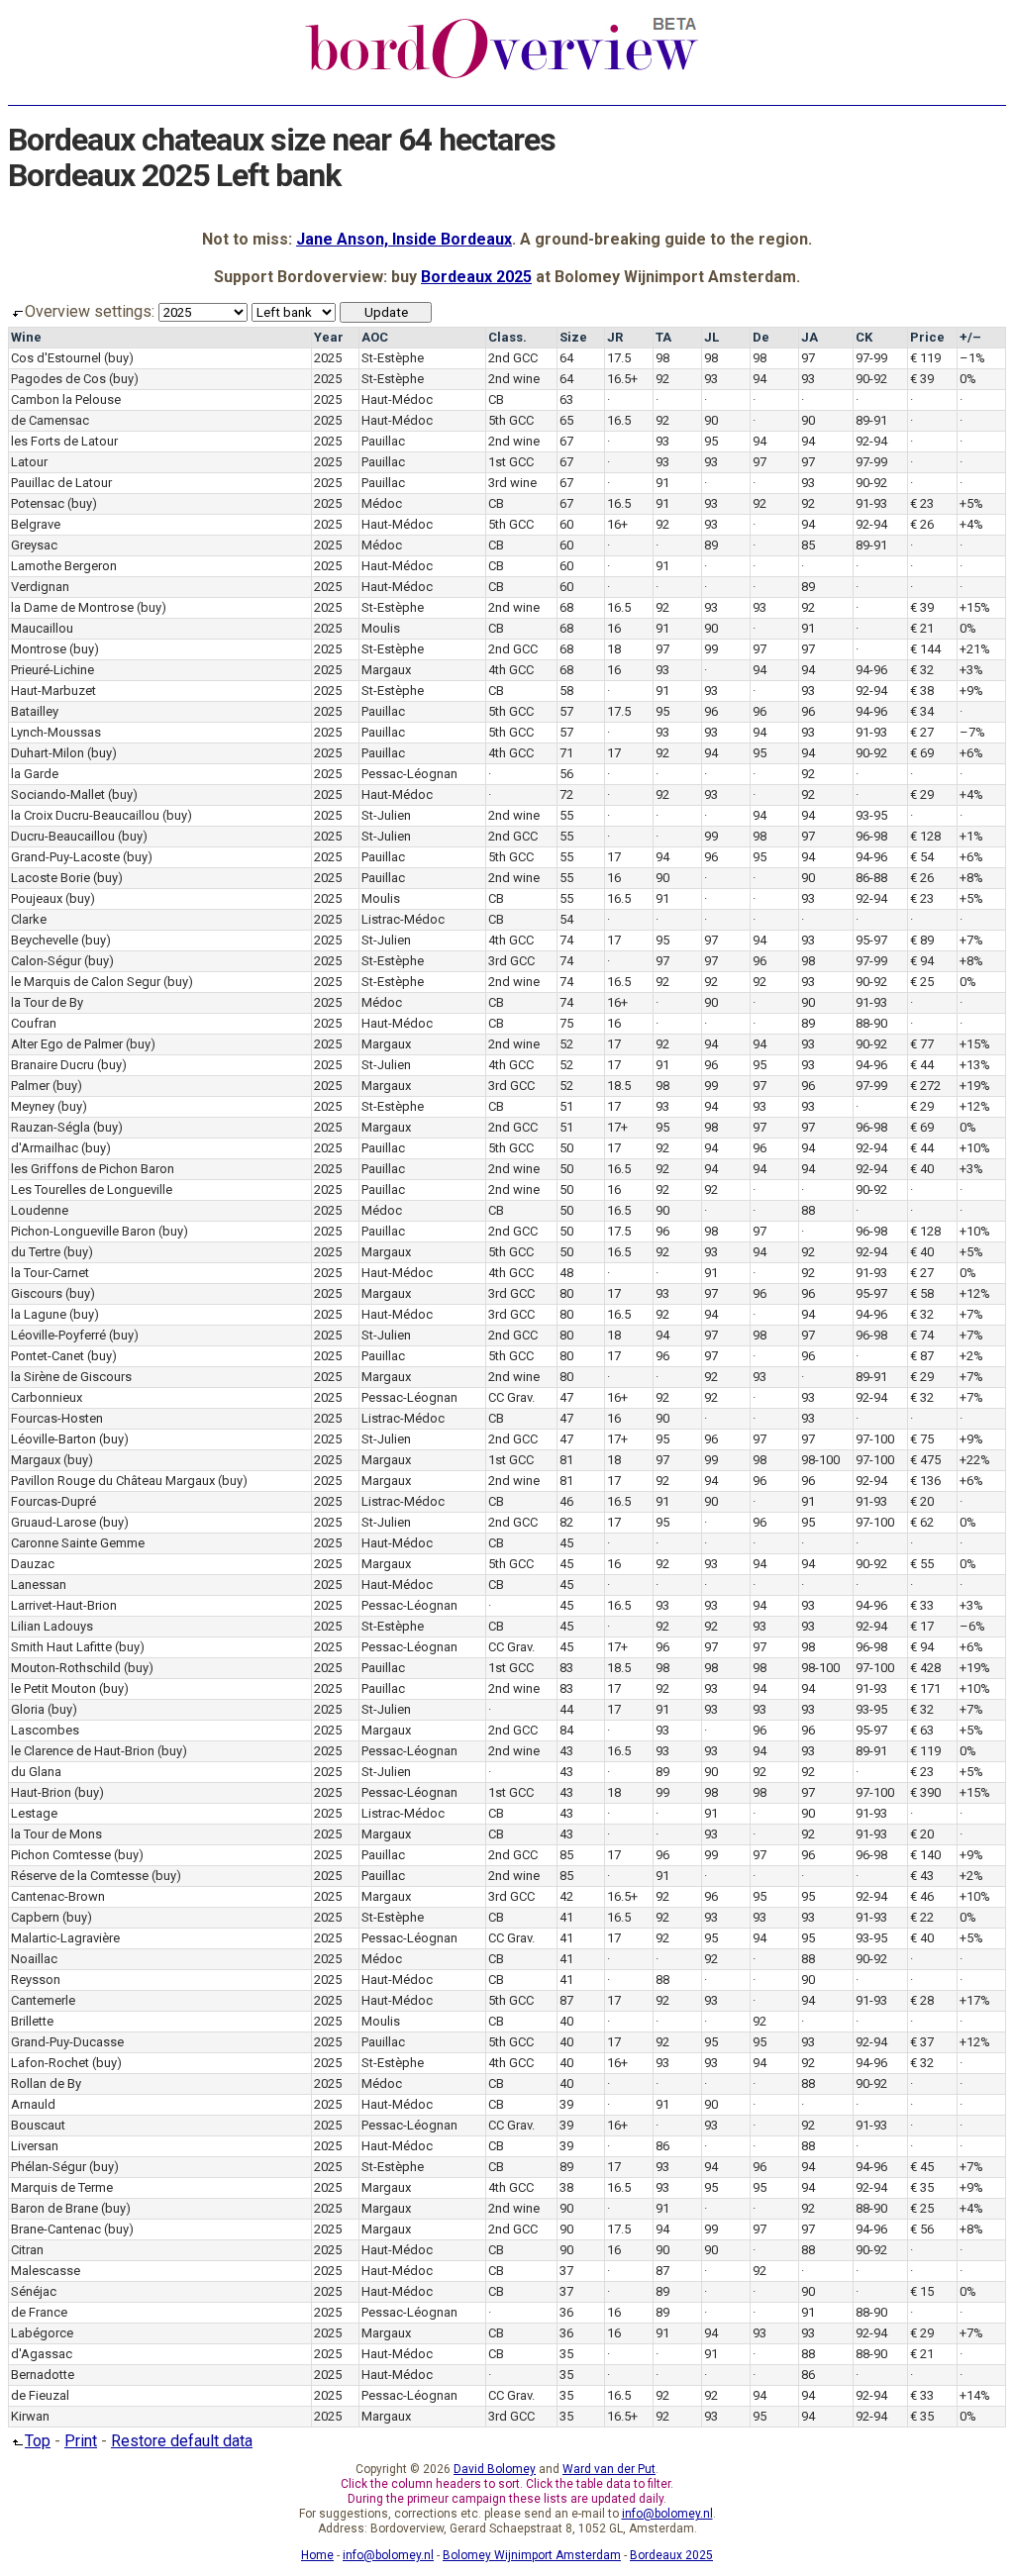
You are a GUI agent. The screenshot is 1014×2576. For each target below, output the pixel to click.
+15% (975, 607)
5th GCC (511, 420)
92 (662, 379)
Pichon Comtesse (61, 1855)
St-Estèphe (393, 358)
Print (81, 2441)
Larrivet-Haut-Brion (64, 1605)
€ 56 (922, 2229)
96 (711, 711)
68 (566, 607)
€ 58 (922, 1293)
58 (566, 691)
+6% (971, 753)
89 (711, 545)
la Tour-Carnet (50, 1273)
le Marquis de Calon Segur (86, 982)
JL (711, 337)
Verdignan (40, 587)
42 (566, 1896)
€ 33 (922, 1605)
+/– (970, 337)
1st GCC (511, 462)
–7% (972, 732)
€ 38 (922, 691)
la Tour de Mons (56, 1834)
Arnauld (33, 2104)
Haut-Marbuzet (53, 691)
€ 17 (922, 1626)
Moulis (381, 628)
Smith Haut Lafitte (61, 1647)
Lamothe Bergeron (64, 566)
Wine (26, 337)
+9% (971, 691)
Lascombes (45, 1730)
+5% (971, 503)
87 (566, 2000)
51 (566, 1106)
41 (566, 1917)
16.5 (619, 420)
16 (614, 628)
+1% (971, 836)
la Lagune (39, 1314)
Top (38, 2441)
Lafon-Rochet (50, 2063)
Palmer (30, 1086)
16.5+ (622, 379)
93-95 (871, 815)
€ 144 (925, 649)
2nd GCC (513, 358)
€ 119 (925, 358)
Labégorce (42, 2333)
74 (566, 940)
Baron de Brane (54, 2208)
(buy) (119, 358)
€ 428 (925, 1668)
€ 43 (922, 1876)
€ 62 (922, 1522)
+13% (975, 1065)
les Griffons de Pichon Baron (93, 1169)
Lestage (34, 1813)
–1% (972, 358)
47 (566, 1397)
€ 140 (925, 1855)
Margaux (386, 670)
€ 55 (922, 1564)
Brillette (32, 2021)
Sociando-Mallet (58, 794)
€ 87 (922, 1356)
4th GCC (511, 670)
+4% (971, 524)
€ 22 (922, 1917)
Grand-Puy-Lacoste (65, 857)
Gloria (28, 1709)
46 (566, 1501)
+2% (971, 1356)
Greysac (34, 545)
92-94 (871, 441)
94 (760, 379)
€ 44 (922, 1065)
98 (662, 358)
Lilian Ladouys (52, 1626)
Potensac (38, 503)
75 (566, 1023)
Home (317, 2555)
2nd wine (514, 379)
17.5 (619, 358)
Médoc (382, 503)
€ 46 (922, 1896)
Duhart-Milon (48, 753)
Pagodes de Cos (58, 379)
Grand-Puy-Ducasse (67, 2042)
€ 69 (922, 753)
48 (566, 1273)
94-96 (871, 670)
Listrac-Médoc (403, 919)
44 (566, 1709)
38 (566, 2187)
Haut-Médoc (397, 399)
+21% (975, 649)
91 (662, 483)
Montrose (39, 649)
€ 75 (922, 1439)
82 (566, 1522)
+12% (975, 1106)
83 (566, 1668)
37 (566, 2271)
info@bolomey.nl (667, 2514)
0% (968, 379)
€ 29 (922, 794)
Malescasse (46, 2271)
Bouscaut (38, 2125)
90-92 (871, 379)
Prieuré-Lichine (52, 670)
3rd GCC (511, 961)
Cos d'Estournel (56, 358)
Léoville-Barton (53, 1439)
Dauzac (33, 1564)
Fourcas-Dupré (53, 1501)
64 (566, 358)
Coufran (34, 1023)
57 (566, 711)
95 (711, 441)
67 (566, 441)
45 (566, 1543)
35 (566, 2354)
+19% (975, 1086)
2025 (328, 358)
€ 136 (925, 1481)
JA (810, 337)
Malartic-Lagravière (65, 1938)
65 (566, 420)
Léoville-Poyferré (58, 1335)
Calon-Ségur (46, 961)
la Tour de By (47, 1002)
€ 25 (922, 982)
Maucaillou (42, 628)
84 (566, 1730)
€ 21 (922, 628)
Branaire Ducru (52, 1065)
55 (566, 815)
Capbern (35, 1917)
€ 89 (922, 940)
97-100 (875, 1439)
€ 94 (922, 961)
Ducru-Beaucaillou (63, 836)
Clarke (29, 919)
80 (566, 1293)
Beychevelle (45, 940)
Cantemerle (43, 2000)
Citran (27, 2250)
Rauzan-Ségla (51, 1127)
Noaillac (34, 1959)
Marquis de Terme (62, 2187)
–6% (972, 1626)
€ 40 (922, 1169)
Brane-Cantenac (56, 2229)
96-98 (871, 836)
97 (808, 358)
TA (663, 337)
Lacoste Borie (51, 878)
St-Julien (386, 815)
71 (566, 753)
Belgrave (36, 524)
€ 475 (925, 1460)
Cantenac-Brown (58, 1896)
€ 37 (922, 2042)
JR (615, 337)
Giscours (37, 1293)
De (761, 337)
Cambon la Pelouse (66, 399)
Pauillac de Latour (61, 483)
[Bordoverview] (502, 76)
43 (566, 1751)
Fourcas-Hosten (57, 1418)
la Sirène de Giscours (71, 1377)
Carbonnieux (47, 1397)
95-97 (871, 940)
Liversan (35, 2146)
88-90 (871, 1023)
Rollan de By (46, 2083)
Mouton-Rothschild (66, 1668)
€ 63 (922, 1730)
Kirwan (30, 2416)
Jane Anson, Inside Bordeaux (404, 239)
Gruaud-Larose (53, 1522)
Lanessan (39, 1585)
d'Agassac (42, 2354)
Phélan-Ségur (49, 2167)
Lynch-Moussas (56, 732)
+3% (971, 670)
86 (662, 2146)
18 (614, 649)
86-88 (871, 878)
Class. (507, 337)
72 (566, 794)
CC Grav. (511, 1397)
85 (808, 545)
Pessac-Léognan (409, 774)
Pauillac (383, 441)
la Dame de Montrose (72, 607)
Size (573, 337)
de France (39, 2312)
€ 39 (922, 379)
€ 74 (922, 1335)
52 (566, 1044)
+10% (975, 1148)
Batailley (35, 711)
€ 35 (922, 2187)
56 (566, 774)
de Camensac (50, 420)
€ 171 (925, 1688)
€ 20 (922, 1501)
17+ (617, 1127)
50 (566, 1148)
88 (808, 1210)
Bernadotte (43, 2375)
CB (496, 399)
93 (711, 379)
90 (711, 420)
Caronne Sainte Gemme (78, 1543)
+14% (975, 2395)
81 (566, 1460)
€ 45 (922, 2167)
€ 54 (922, 857)
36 (566, 2312)
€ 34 (922, 711)
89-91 (871, 420)
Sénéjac (34, 2291)
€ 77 (922, 1044)
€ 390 (925, 1792)
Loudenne (40, 1210)
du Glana (36, 1772)
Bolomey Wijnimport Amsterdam (532, 2555)
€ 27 (922, 732)
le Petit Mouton (53, 1688)
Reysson (36, 1980)
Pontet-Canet (48, 1356)
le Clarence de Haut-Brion (83, 1751)
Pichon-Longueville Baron (83, 1231)
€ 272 (925, 1086)
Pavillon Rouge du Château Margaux (113, 1481)
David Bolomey (495, 2469)
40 (566, 2021)
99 (711, 649)
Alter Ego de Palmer (67, 1044)
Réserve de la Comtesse (80, 1876)
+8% (971, 878)
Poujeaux (37, 898)
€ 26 (922, 524)
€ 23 (922, 503)
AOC (375, 337)
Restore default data (182, 2441)
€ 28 (922, 2000)
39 (566, 2104)
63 (566, 399)
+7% (971, 940)
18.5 (619, 1086)
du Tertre (36, 1252)
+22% (975, 1460)
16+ (617, 524)
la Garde (35, 774)
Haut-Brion (41, 1792)
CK (864, 337)
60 (566, 524)
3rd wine (512, 483)
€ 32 (922, 670)
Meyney (33, 1106)
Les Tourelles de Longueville (92, 1189)
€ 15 (922, 2291)
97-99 (871, 358)
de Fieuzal (40, 2395)
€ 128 (925, 836)
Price (927, 337)
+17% (975, 2000)
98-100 (820, 1460)
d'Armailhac (45, 1148)
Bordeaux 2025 (476, 277)
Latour (29, 462)
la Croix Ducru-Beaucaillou (85, 815)
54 (566, 919)
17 (614, 753)
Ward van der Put (609, 2469)
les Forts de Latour (64, 441)
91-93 (871, 503)
